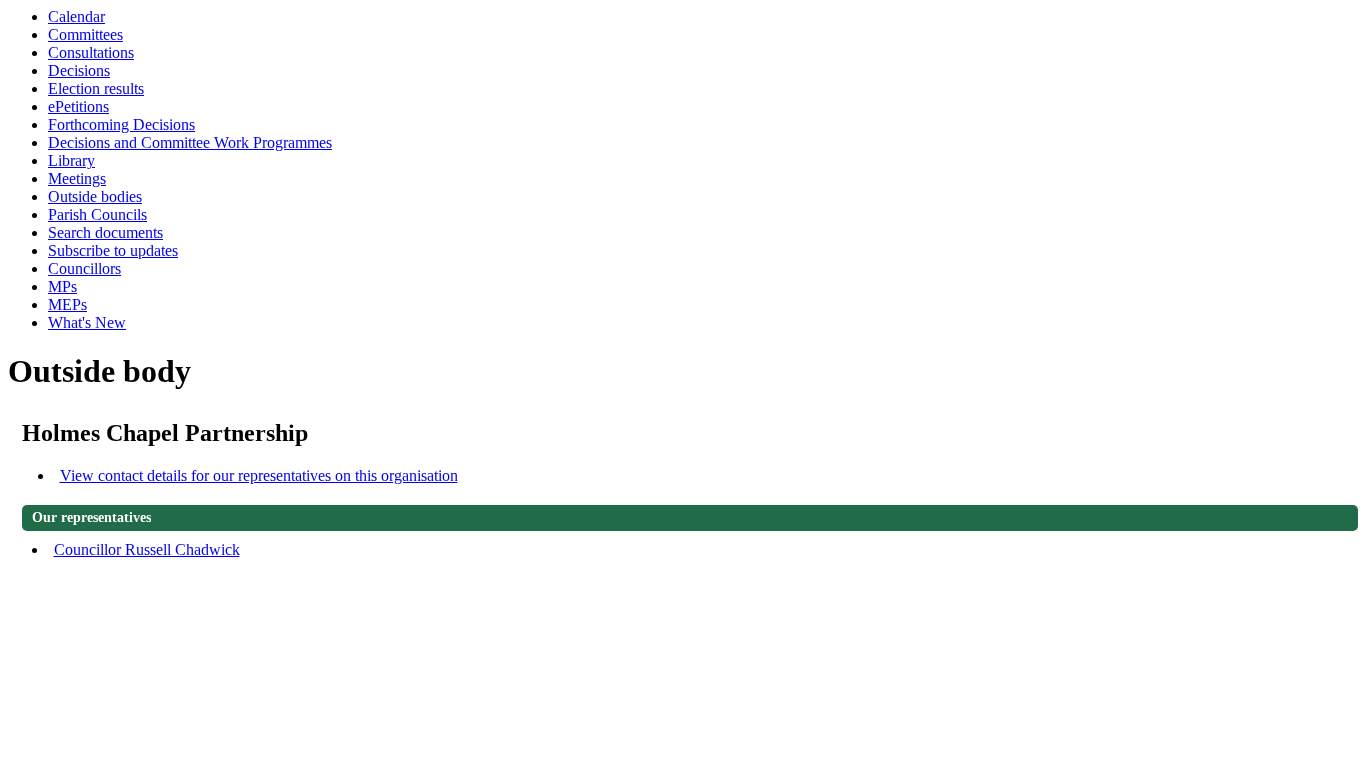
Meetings (77, 178)
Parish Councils (97, 214)
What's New (87, 322)
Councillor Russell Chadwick (147, 549)
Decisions (79, 70)
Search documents (105, 232)
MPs (62, 286)
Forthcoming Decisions (121, 124)
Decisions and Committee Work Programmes (190, 142)
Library (71, 160)
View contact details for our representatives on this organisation (259, 475)
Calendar (76, 16)
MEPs (67, 304)
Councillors (84, 268)
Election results (96, 88)
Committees (85, 34)
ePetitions (78, 106)
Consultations (91, 52)
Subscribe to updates (113, 250)
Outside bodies (95, 196)
